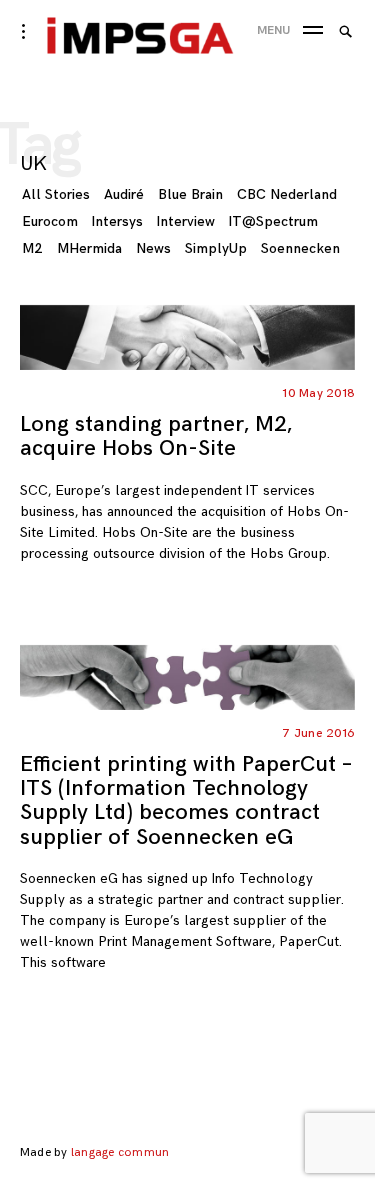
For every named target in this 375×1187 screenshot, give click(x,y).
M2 (32, 248)
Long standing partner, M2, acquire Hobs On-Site (156, 436)
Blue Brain (190, 194)
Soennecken (300, 248)
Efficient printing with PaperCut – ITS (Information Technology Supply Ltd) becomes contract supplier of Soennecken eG (186, 801)
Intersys (117, 221)
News (153, 248)
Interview (186, 221)
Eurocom (50, 221)
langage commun (120, 1152)
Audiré (124, 194)
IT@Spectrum (273, 221)
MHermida (89, 248)
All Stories (56, 194)
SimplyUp (216, 248)
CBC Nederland (287, 194)
